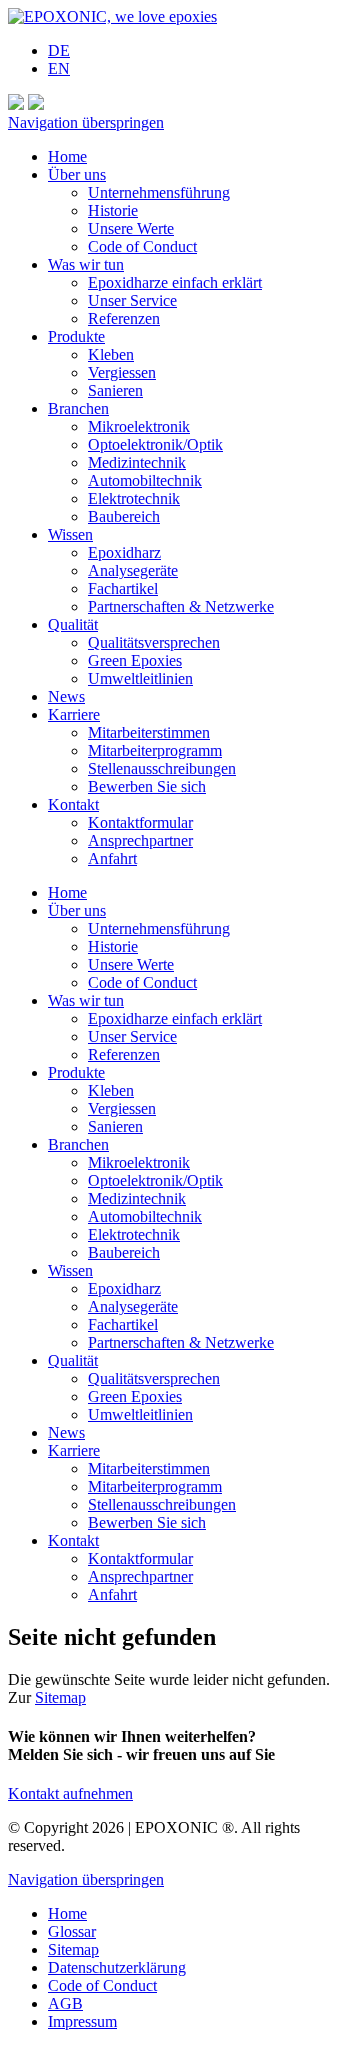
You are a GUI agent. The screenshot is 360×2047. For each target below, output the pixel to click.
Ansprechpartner (140, 840)
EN (59, 68)
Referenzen (124, 318)
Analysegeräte (133, 570)
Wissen (70, 534)
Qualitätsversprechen (154, 642)
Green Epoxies (135, 660)
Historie (113, 210)
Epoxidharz (124, 552)
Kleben (111, 354)
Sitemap (60, 1697)
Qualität (73, 624)
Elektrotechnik (134, 498)
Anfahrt (112, 858)
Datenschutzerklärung (117, 1967)
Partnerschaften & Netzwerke (181, 606)
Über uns (77, 174)
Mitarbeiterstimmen (149, 732)
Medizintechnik (137, 462)
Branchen (78, 408)
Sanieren (115, 390)
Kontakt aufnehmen (70, 1793)
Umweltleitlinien (140, 678)
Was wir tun (86, 264)
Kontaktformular (140, 822)
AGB (65, 2003)
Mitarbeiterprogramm (155, 750)
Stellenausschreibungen (162, 768)
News (66, 696)
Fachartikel (123, 588)
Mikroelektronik (139, 426)
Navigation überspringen (86, 122)
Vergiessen (122, 372)
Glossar (72, 1931)
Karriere (74, 714)
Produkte (76, 336)
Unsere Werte (131, 228)
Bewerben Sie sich (147, 786)
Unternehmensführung (159, 192)
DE (59, 50)
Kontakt (73, 804)
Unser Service (132, 300)
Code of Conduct (142, 246)
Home (67, 156)
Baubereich (124, 516)
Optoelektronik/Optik (155, 444)
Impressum (82, 2021)
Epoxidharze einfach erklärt (175, 282)
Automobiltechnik (145, 480)
